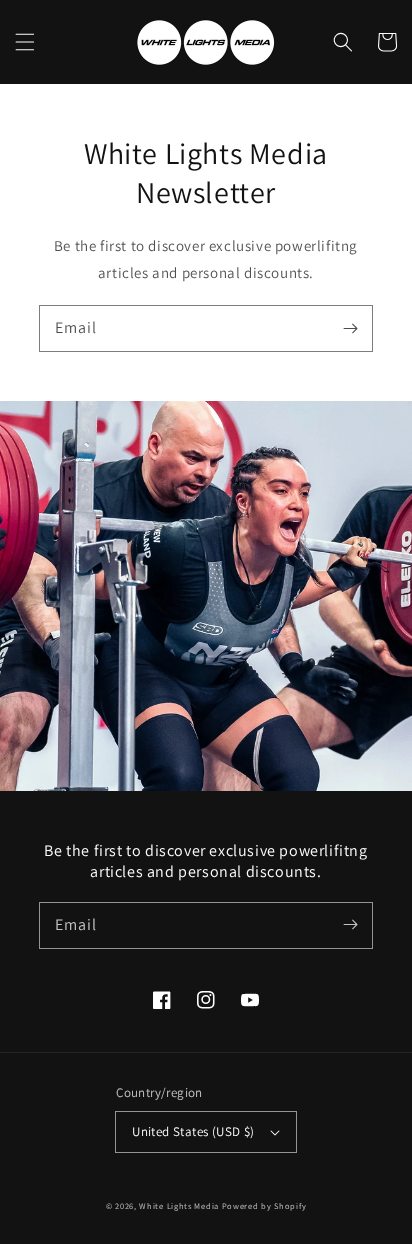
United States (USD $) (193, 1131)
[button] (25, 42)
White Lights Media (179, 1205)
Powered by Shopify (264, 1205)
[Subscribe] (350, 328)
